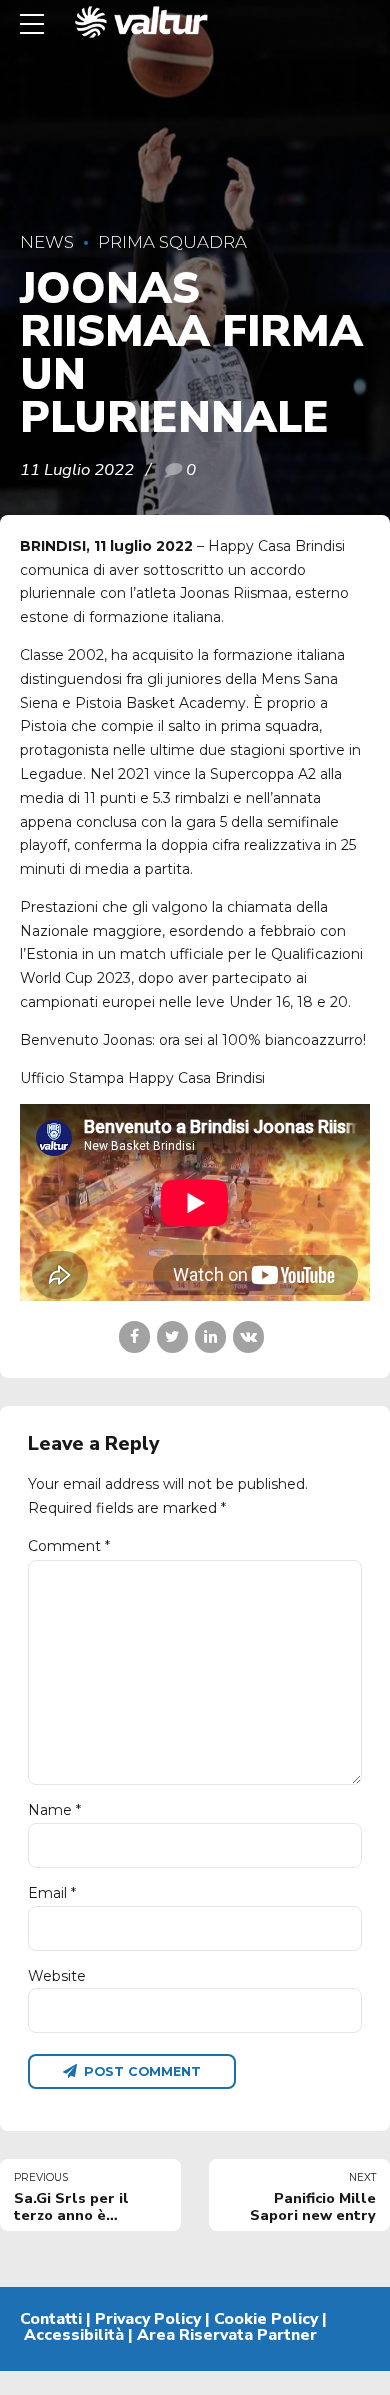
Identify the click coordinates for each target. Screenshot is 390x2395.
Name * (54, 1810)
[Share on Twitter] (172, 1336)
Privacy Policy (148, 2319)
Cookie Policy (266, 2319)
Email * (52, 1893)
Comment (69, 1546)
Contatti (51, 2319)
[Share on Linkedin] (210, 1336)
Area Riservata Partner (227, 2335)
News (47, 242)
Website (57, 1976)
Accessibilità (74, 2335)
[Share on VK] (248, 1336)
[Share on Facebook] (134, 1336)
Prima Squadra (172, 242)
